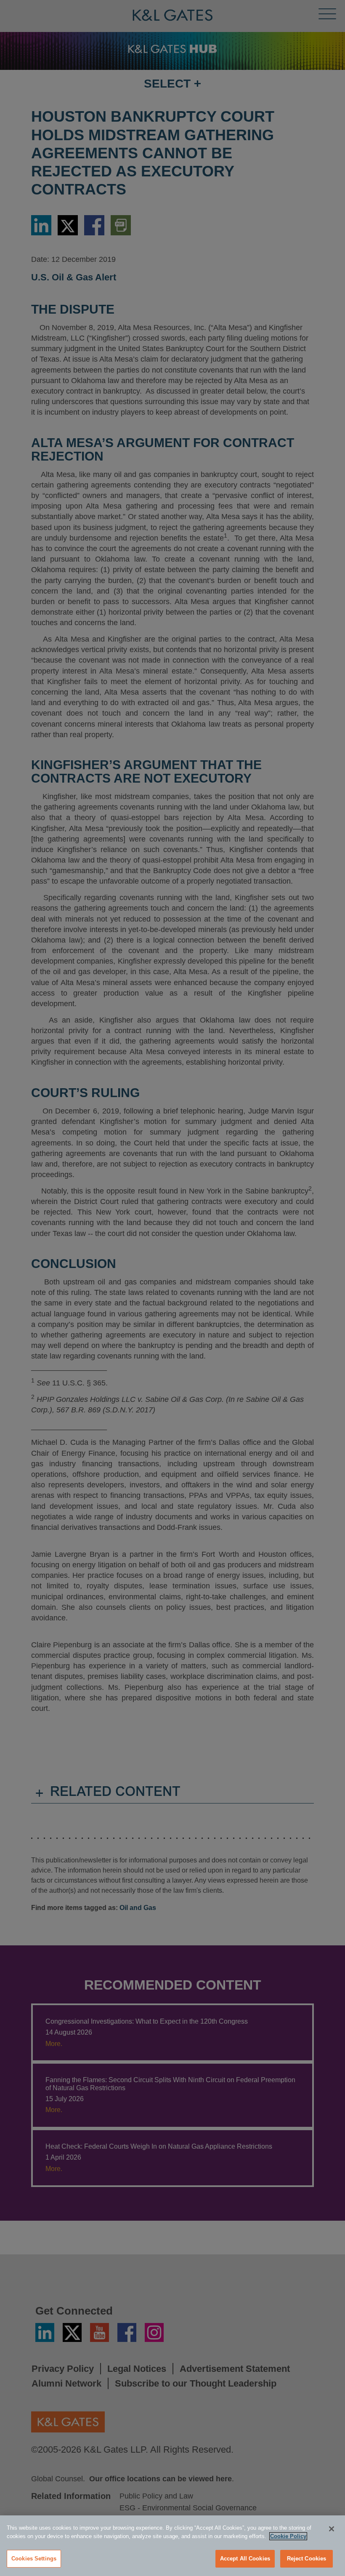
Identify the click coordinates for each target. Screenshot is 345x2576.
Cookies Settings (34, 2559)
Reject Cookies (307, 2559)
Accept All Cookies (245, 2559)
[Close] (332, 2529)
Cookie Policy (288, 2536)
